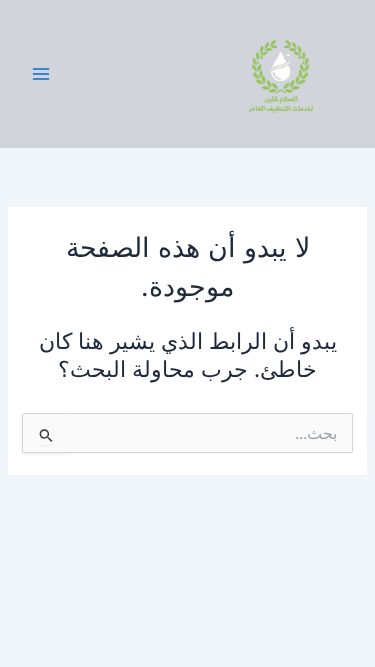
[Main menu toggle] (41, 74)
